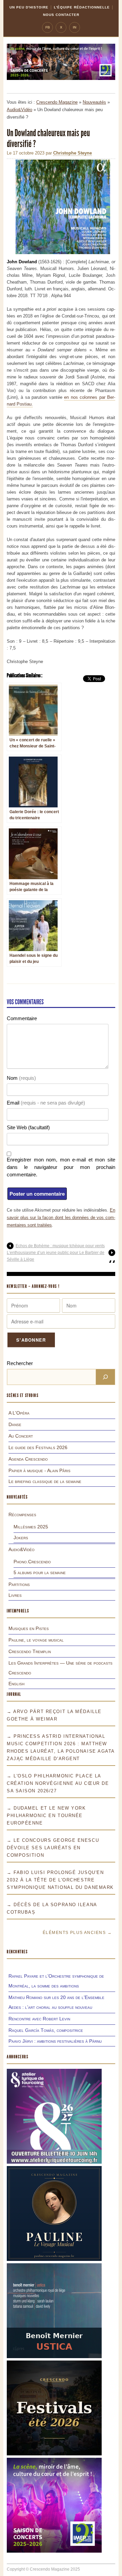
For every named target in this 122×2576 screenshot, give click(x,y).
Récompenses (22, 1514)
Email (46, 1103)
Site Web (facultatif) (28, 1127)
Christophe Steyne (73, 153)
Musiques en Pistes (29, 1628)
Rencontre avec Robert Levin (39, 2019)
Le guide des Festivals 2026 (38, 1447)
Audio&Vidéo (19, 110)
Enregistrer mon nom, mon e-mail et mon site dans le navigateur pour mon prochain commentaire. (61, 1167)
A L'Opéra (19, 1413)
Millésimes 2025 (31, 1527)
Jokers (21, 1538)
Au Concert (21, 1436)
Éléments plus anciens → (77, 1933)
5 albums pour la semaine (40, 1572)
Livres (15, 1595)
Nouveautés (94, 102)
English (16, 1684)
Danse (15, 1424)
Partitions (19, 1584)
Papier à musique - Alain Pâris (39, 1470)
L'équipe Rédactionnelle (82, 7)
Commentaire (22, 1018)
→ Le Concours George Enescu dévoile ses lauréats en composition (53, 1848)
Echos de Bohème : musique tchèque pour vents (60, 1246)
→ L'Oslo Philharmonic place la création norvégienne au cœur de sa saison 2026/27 (58, 1783)
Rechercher (20, 1363)
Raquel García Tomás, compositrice (46, 2030)
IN (75, 27)
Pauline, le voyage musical (36, 1640)
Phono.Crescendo (32, 1562)
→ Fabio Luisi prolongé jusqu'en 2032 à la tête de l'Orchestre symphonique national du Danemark (60, 1880)
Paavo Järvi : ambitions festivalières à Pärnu (55, 2041)
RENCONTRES (17, 1952)
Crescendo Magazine (57, 102)
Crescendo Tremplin (30, 1651)
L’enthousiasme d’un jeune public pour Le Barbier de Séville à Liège (56, 1256)
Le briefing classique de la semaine (45, 1481)
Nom (21, 1078)
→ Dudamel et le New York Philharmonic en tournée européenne (46, 1816)
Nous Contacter (61, 15)
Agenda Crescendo (28, 1459)
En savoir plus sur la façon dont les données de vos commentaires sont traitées (61, 1218)
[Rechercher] (105, 1377)
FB (48, 27)
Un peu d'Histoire (29, 7)
